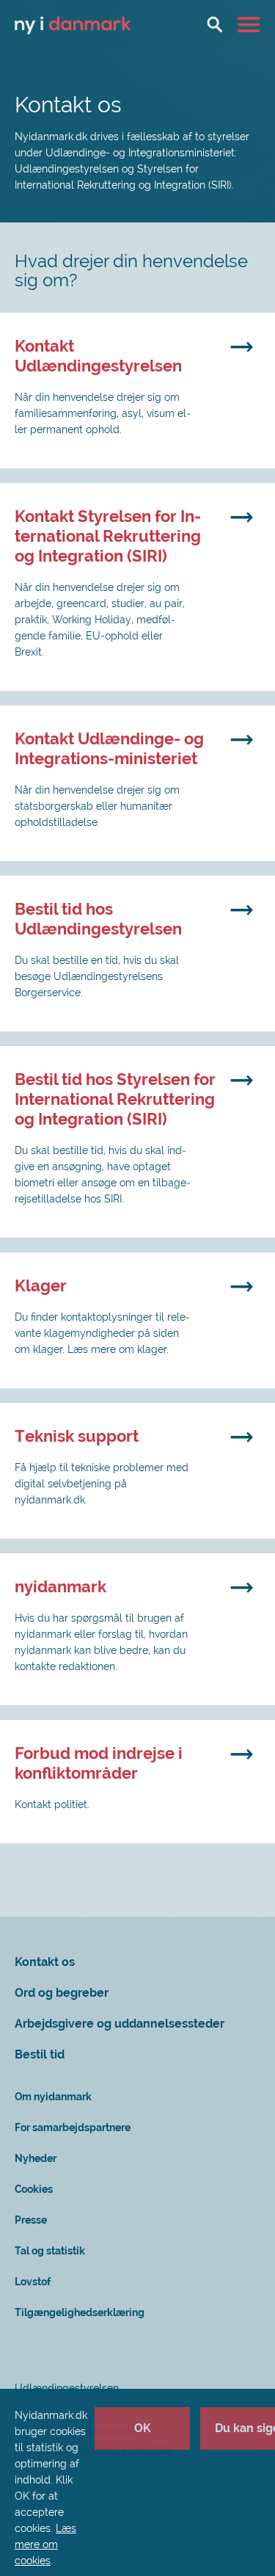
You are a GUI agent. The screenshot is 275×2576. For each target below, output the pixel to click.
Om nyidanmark (53, 2097)
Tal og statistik (50, 2251)
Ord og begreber (62, 1993)
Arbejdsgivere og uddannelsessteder (120, 2024)
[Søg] (215, 24)
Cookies (34, 2189)
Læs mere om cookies (45, 2544)
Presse (31, 2220)
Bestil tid (40, 2054)
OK (143, 2428)
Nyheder (36, 2158)
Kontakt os (45, 1962)
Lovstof (33, 2282)
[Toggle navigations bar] (250, 24)
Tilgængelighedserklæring (80, 2312)
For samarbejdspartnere (73, 2127)
